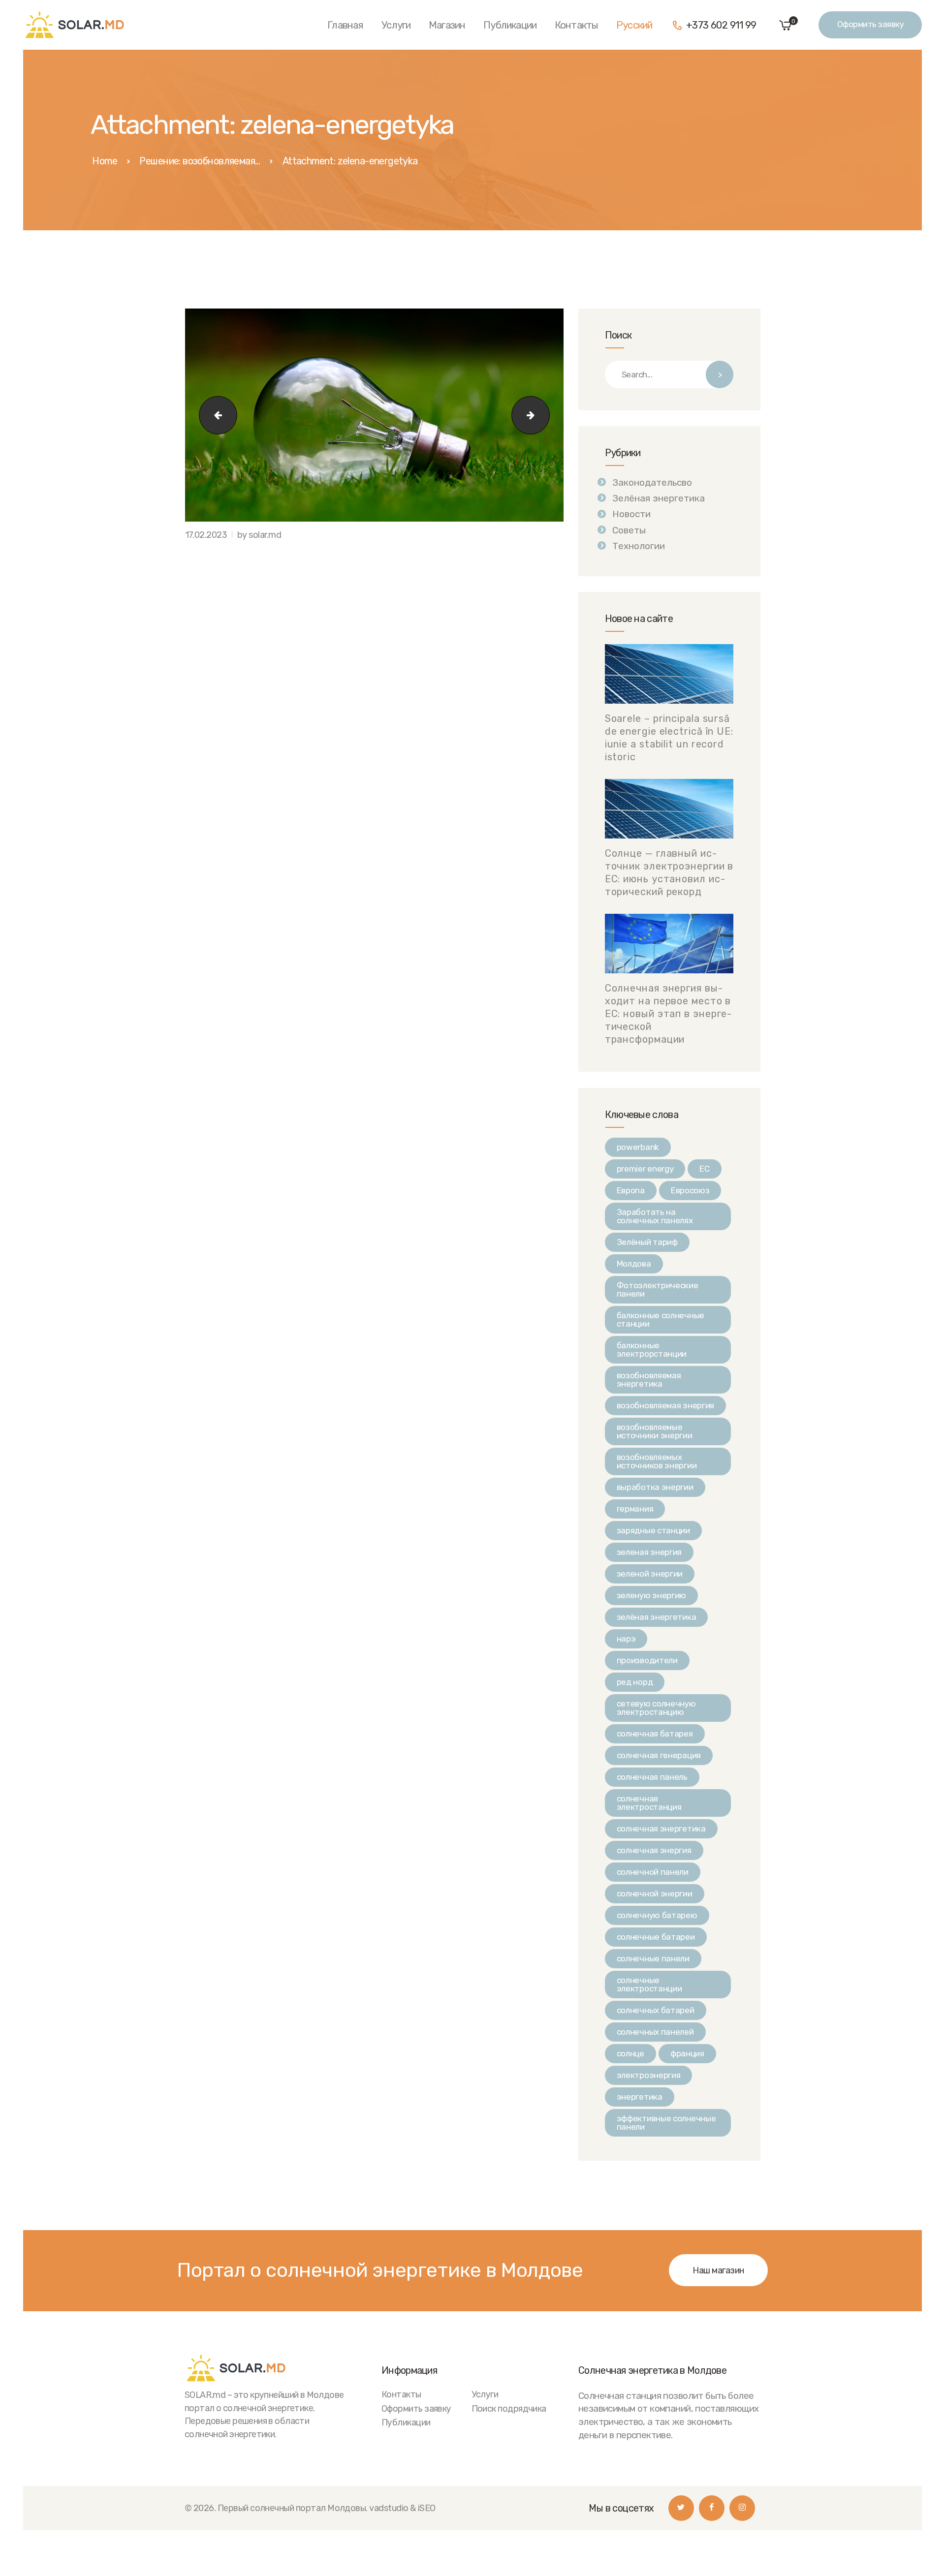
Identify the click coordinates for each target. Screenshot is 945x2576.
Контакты (401, 2394)
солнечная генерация (659, 1755)
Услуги (485, 2394)
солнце (630, 2053)
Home (105, 161)
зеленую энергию (652, 1595)
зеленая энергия (649, 1552)
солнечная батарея (655, 1734)
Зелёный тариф (647, 1242)
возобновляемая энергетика (649, 1380)
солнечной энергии (655, 1893)
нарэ (626, 1639)
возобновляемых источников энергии (657, 1461)
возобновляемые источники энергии (655, 1431)
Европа (631, 1190)
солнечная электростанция (649, 1803)
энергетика (640, 2097)
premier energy (645, 1169)
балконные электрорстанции (652, 1350)
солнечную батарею (657, 1915)
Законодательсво (652, 482)
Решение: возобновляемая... (200, 161)
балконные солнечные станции (661, 1319)
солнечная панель (652, 1777)
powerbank (638, 1147)
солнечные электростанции (649, 1984)
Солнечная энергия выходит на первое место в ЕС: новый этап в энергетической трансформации (668, 1014)
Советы (629, 530)
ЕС (704, 1169)
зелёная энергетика (657, 1617)
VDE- (214, 415)
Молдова (634, 1264)
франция (687, 2053)
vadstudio (389, 2508)
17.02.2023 (206, 535)
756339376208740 (545, 415)
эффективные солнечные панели (666, 2123)
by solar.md (259, 535)
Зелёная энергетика (659, 498)
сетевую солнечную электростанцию (656, 1708)
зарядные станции (653, 1530)
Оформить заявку (416, 2408)
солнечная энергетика (661, 1829)
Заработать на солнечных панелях (655, 1216)
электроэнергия (649, 2075)
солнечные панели (653, 1958)
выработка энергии (655, 1487)
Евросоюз (690, 1190)
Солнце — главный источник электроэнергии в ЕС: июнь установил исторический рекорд (669, 872)
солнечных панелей (655, 2032)
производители (647, 1660)
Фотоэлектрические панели (658, 1289)
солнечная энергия (654, 1850)
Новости (631, 514)
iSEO (427, 2508)
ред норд (635, 1682)
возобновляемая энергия (665, 1405)
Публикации (406, 2422)
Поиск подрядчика (509, 2408)
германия (635, 1509)
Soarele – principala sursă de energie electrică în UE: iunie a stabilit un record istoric (669, 738)
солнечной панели (653, 1872)
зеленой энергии (650, 1574)
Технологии (639, 546)
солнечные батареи (656, 1937)
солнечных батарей (656, 2010)
